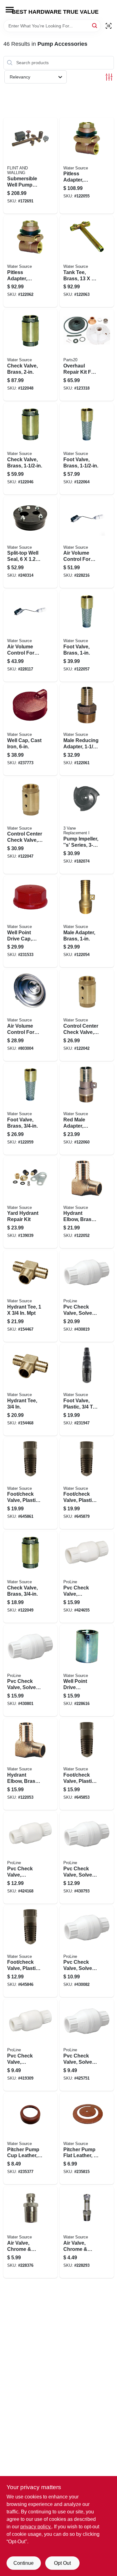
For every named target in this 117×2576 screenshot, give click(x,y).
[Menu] (10, 10)
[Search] (95, 25)
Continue (24, 2563)
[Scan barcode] (109, 26)
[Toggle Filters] (109, 77)
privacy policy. (36, 2527)
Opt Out (62, 2563)
